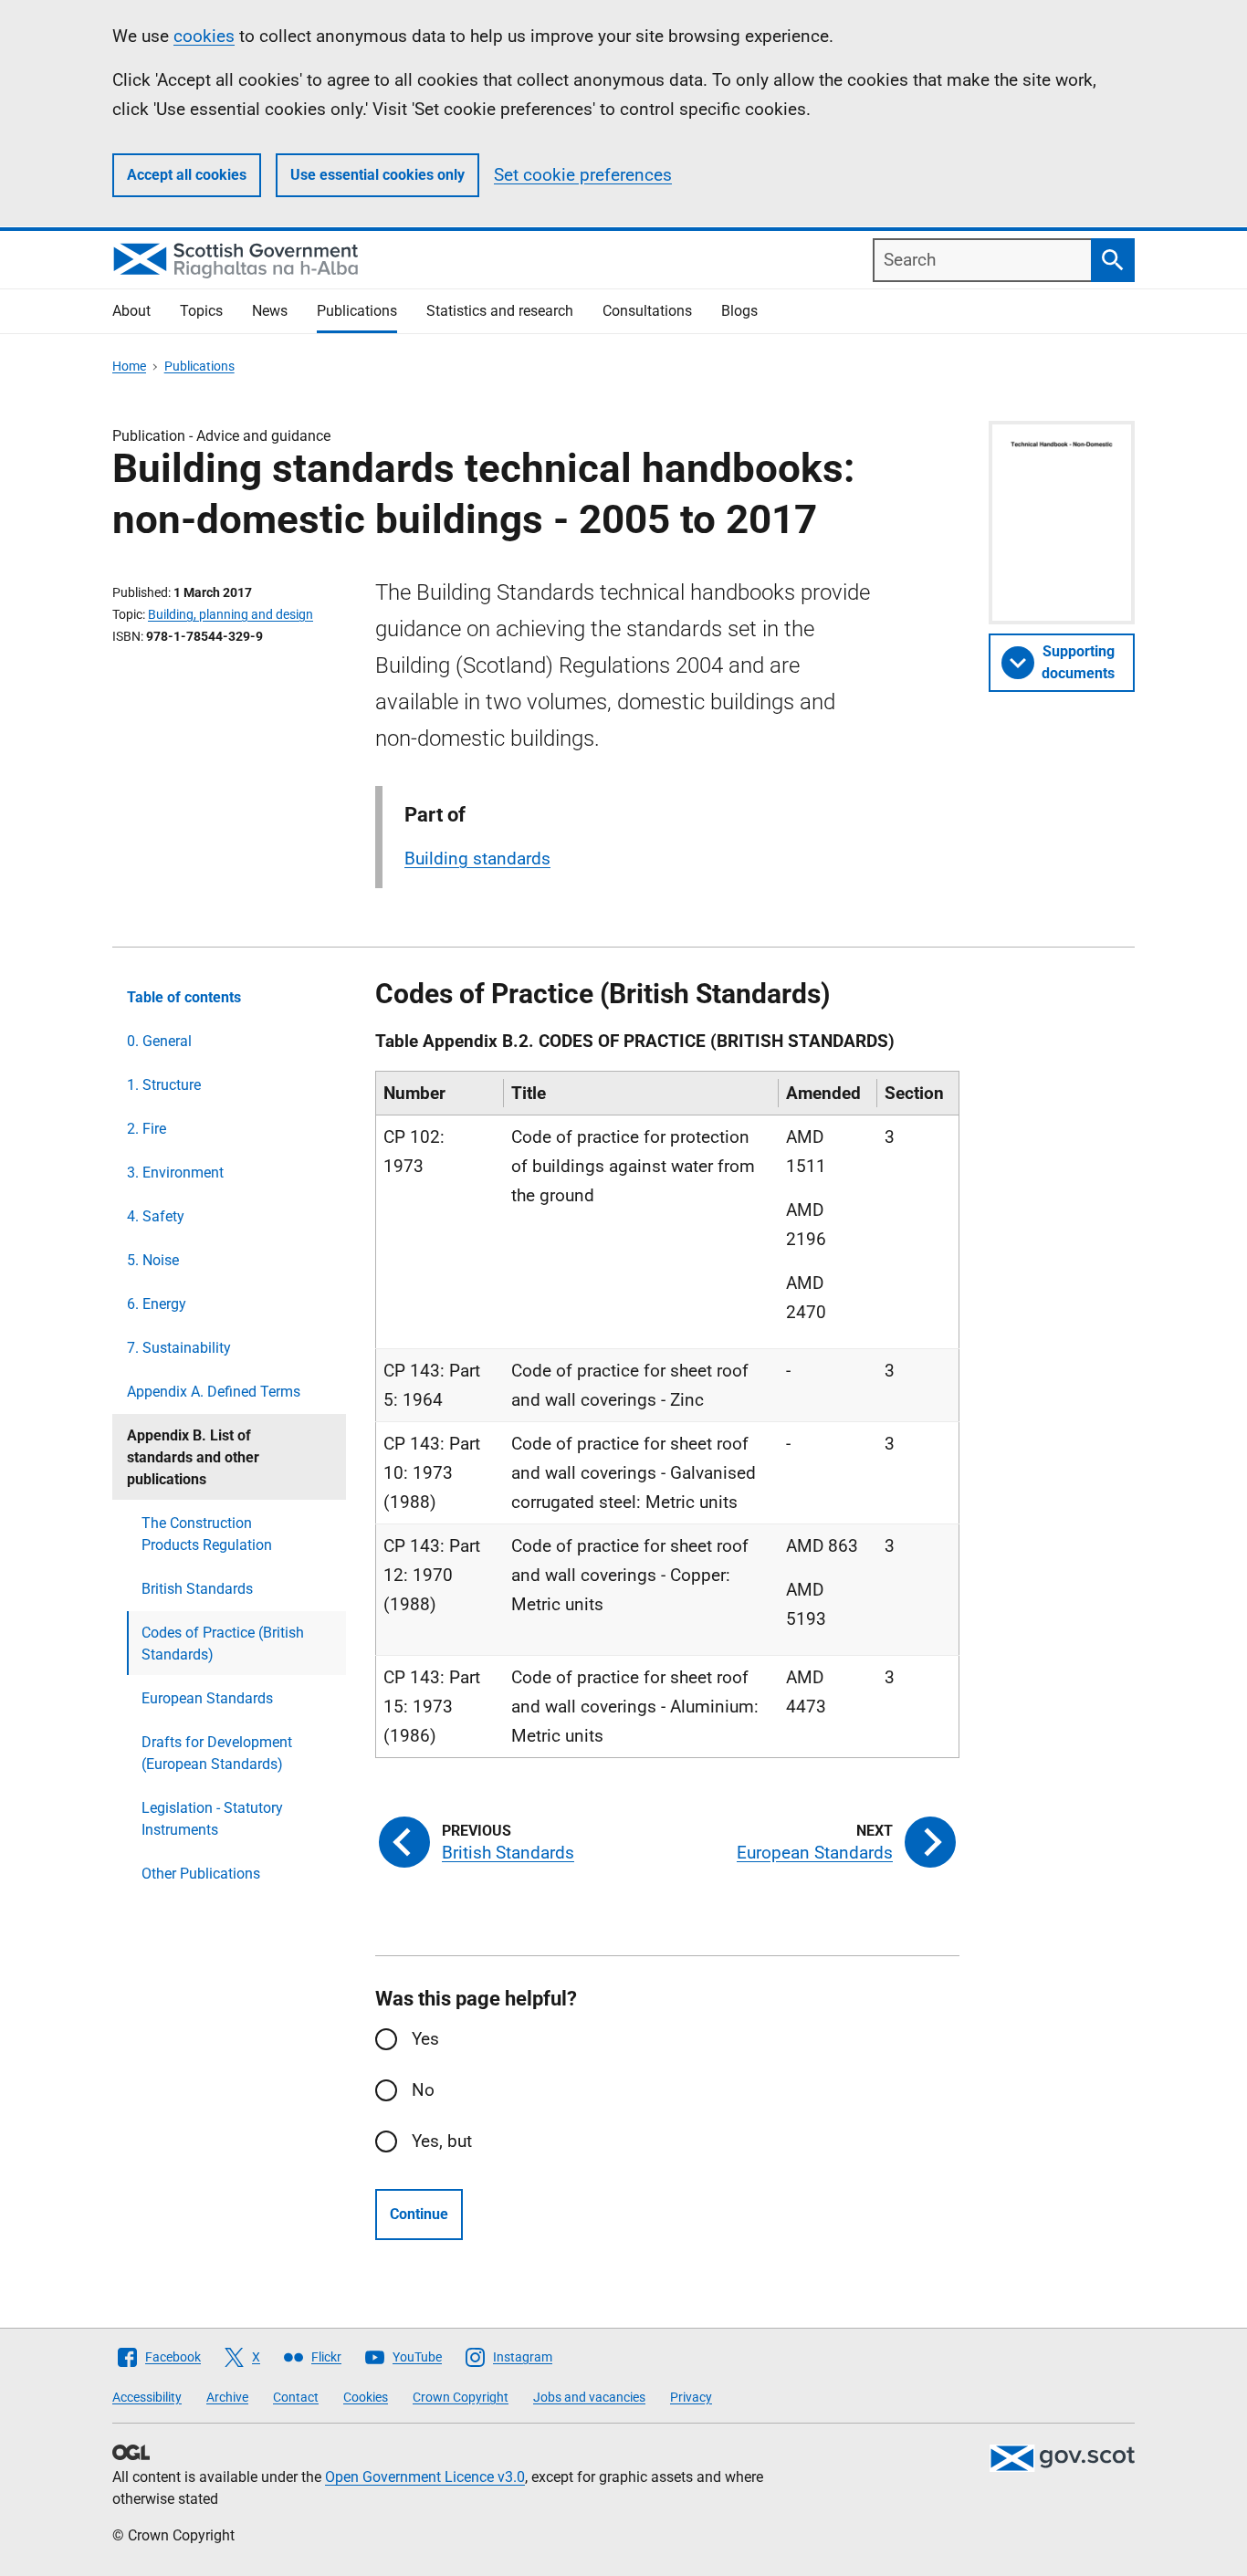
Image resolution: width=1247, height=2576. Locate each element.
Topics (201, 311)
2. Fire (147, 1129)
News (270, 311)
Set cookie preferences (583, 175)
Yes (425, 2039)
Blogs (739, 311)
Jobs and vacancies (589, 2397)
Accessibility (147, 2397)
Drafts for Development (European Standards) (217, 1753)
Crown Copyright (461, 2397)
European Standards (207, 1698)
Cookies (366, 2397)
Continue (419, 2214)
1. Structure (164, 1085)
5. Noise (153, 1260)
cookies (204, 36)
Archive (227, 2397)
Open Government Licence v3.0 (425, 2477)
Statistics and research (500, 311)
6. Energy (157, 1304)
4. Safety (156, 1216)
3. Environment (175, 1173)
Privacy (691, 2397)
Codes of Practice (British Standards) (223, 1644)
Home (129, 366)
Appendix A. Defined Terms (214, 1392)
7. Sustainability (179, 1348)
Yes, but (442, 2141)
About (131, 311)
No (423, 2090)
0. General (159, 1041)
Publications (357, 311)
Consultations (647, 311)
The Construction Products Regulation (207, 1534)
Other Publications (201, 1874)
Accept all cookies (187, 175)
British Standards (197, 1589)
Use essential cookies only (377, 175)
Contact (296, 2397)
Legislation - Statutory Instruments (212, 1819)
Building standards (477, 859)
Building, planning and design (231, 614)
